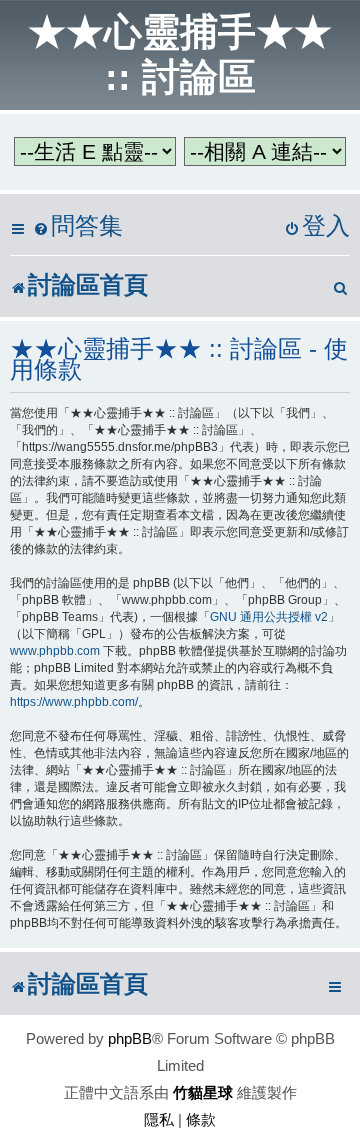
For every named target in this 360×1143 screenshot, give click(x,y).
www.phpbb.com (55, 651)
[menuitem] (78, 226)
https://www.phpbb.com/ (74, 702)
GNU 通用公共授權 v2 (269, 617)
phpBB (130, 1038)
